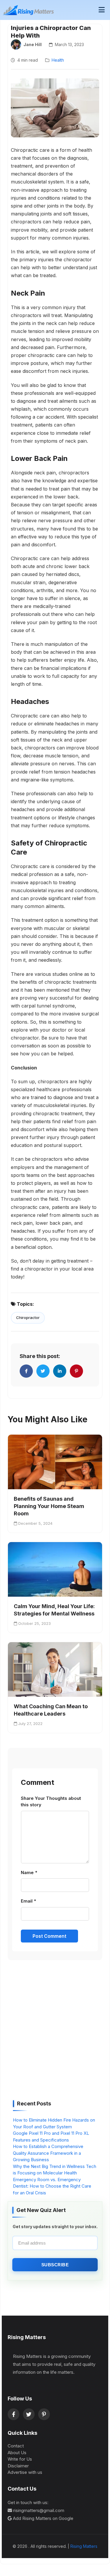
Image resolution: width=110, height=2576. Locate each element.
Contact (16, 2446)
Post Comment (49, 1936)
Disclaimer (18, 2466)
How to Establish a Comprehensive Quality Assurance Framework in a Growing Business (48, 2153)
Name (29, 1872)
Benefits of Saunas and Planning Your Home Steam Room (49, 1506)
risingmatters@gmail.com (39, 2510)
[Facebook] (13, 2414)
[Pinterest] (44, 2414)
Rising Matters (84, 2546)
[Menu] (102, 10)
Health (58, 60)
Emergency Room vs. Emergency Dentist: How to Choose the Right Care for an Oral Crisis (52, 2186)
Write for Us (20, 2459)
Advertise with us (25, 2472)
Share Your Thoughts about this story (51, 1802)
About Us (17, 2453)
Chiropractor (28, 1318)
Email (28, 1901)
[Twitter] (29, 2414)
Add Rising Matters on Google (43, 2518)
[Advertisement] (55, 2032)
